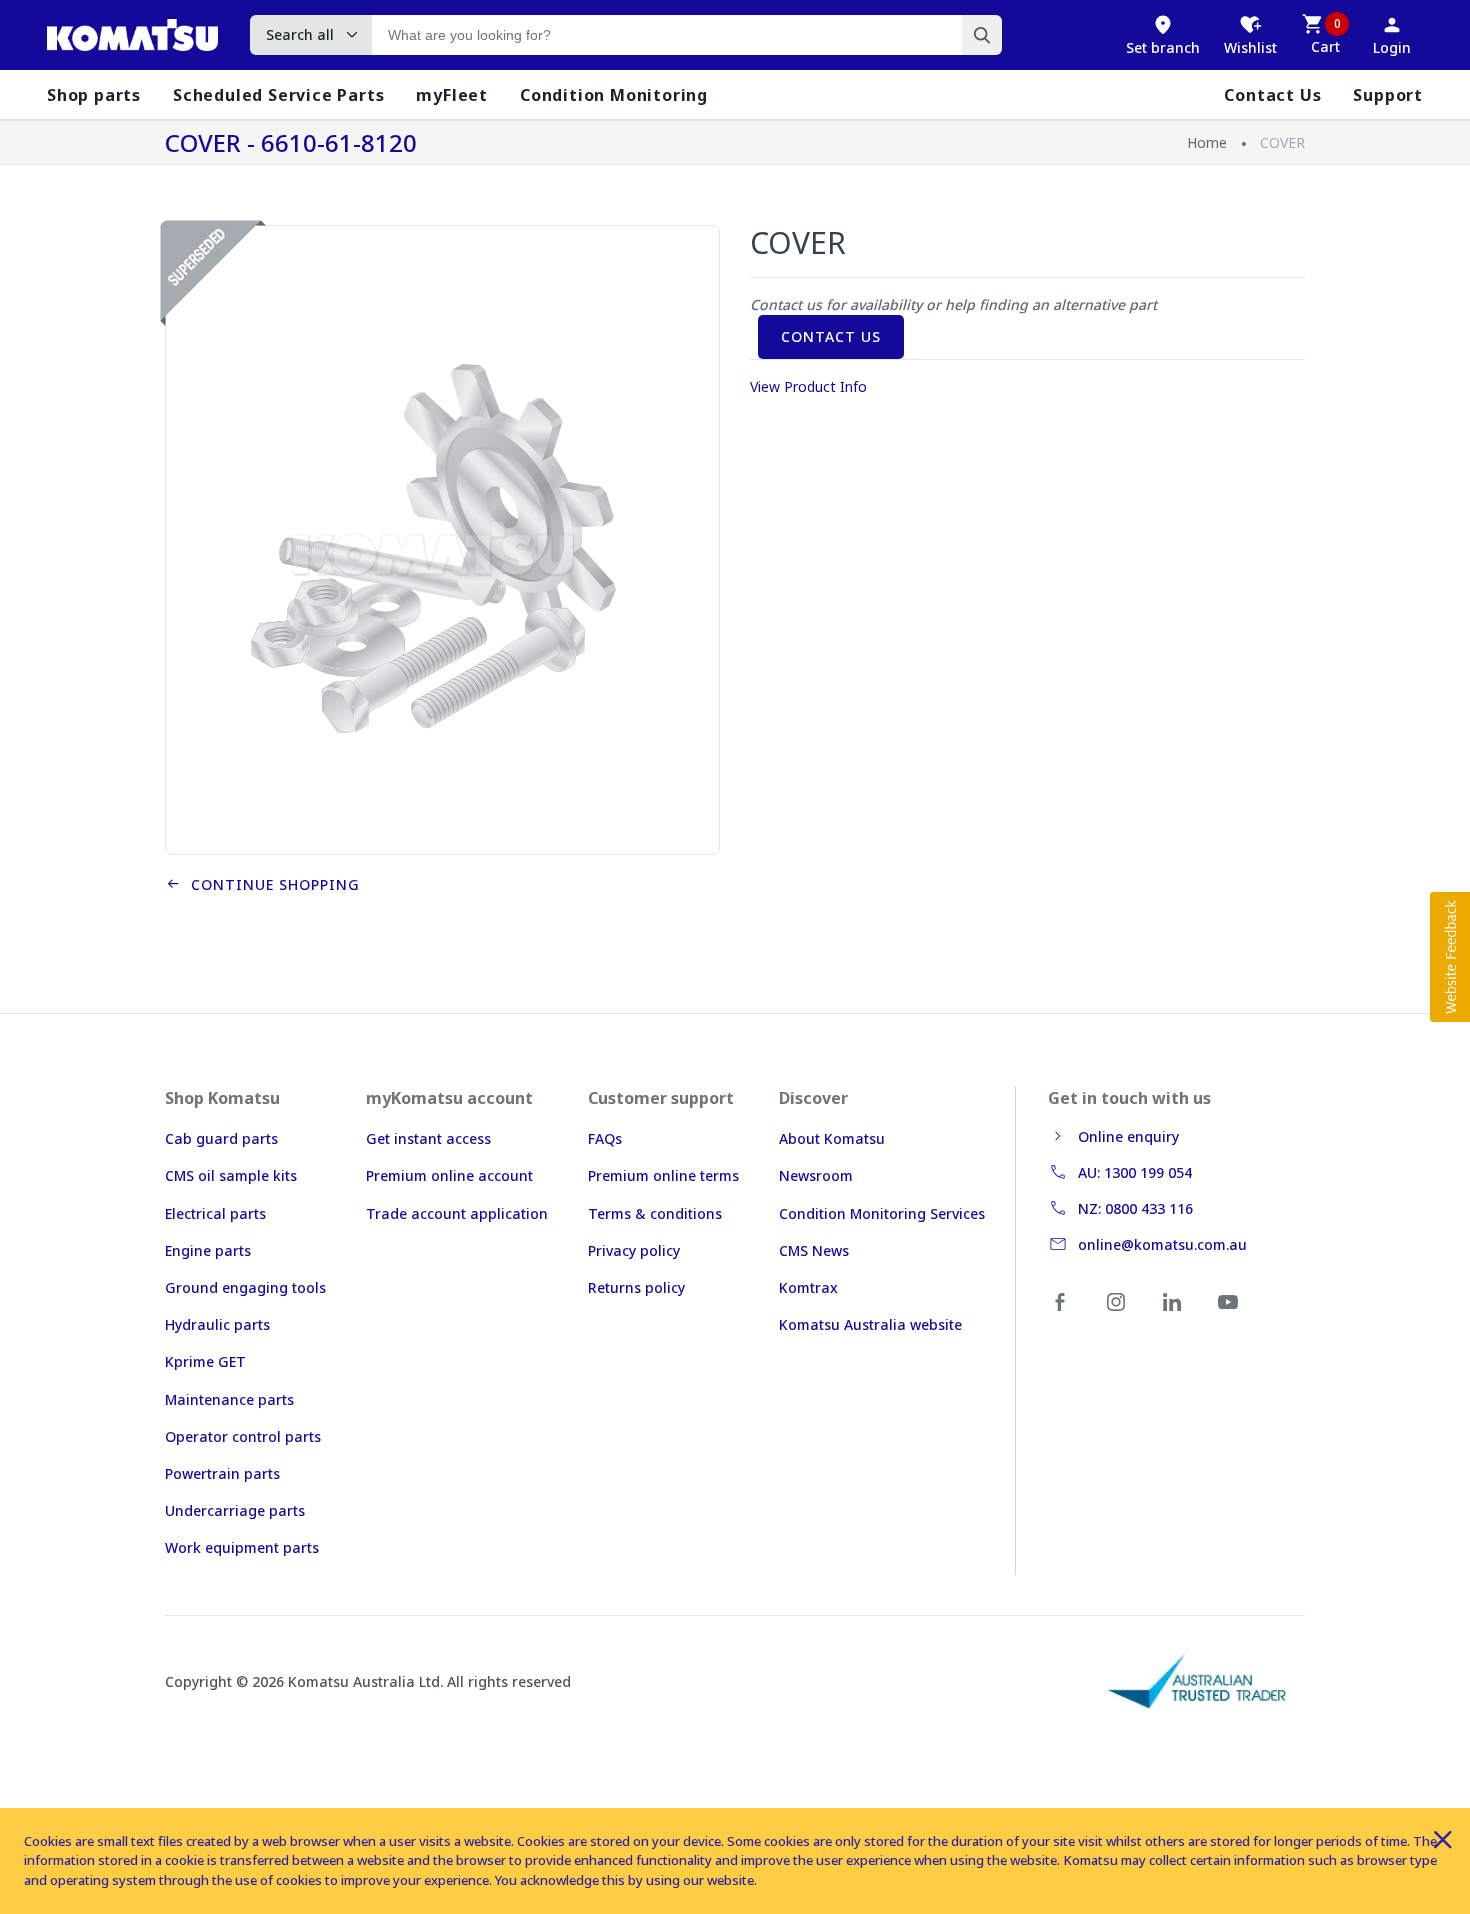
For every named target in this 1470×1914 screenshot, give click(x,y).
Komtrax (808, 1287)
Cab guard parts (221, 1138)
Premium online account (449, 1175)
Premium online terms (663, 1175)
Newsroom (816, 1175)
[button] (1450, 957)
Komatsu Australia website (870, 1324)
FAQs (605, 1138)
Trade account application (457, 1213)
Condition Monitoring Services (882, 1213)
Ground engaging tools (245, 1287)
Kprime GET (205, 1361)
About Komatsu (832, 1138)
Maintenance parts (229, 1399)
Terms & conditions (655, 1213)
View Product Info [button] (808, 386)
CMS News (814, 1250)
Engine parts (208, 1250)
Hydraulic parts (217, 1324)
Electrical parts (215, 1213)
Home (1207, 142)
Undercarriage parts (235, 1510)
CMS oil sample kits (231, 1175)
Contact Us (831, 336)
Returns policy (636, 1287)
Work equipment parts (242, 1547)
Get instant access (428, 1138)
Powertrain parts (222, 1473)
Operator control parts (243, 1436)
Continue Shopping (270, 884)
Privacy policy (634, 1250)
